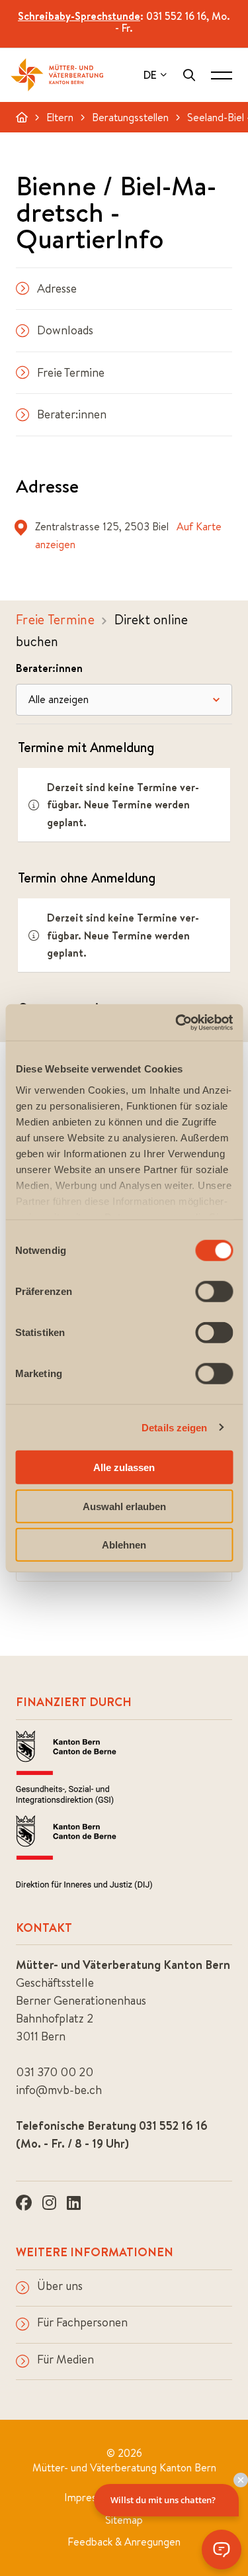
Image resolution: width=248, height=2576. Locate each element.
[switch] (214, 1292)
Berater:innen (72, 414)
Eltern (60, 117)
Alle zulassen (124, 1467)
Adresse (57, 288)
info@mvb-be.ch (59, 2090)
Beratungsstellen (130, 117)
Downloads (65, 330)
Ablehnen (124, 1545)
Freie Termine (71, 372)
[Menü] (222, 75)
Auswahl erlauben (124, 1506)
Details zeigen (174, 1427)
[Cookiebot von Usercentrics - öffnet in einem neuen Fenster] (177, 1022)
